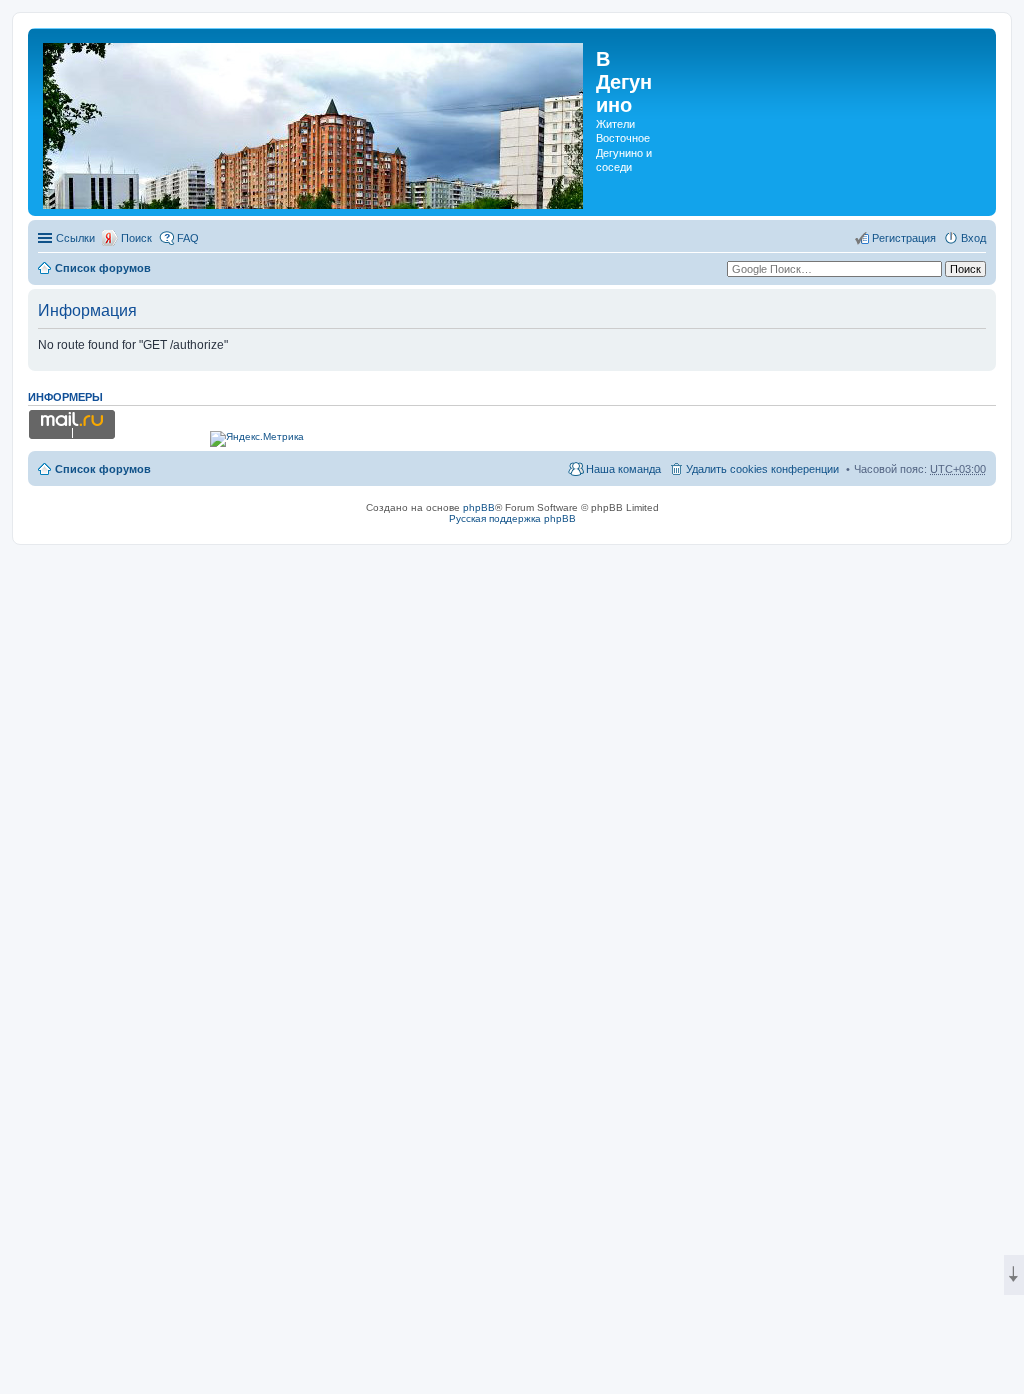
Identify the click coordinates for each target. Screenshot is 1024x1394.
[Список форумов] (314, 122)
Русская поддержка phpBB (512, 518)
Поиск (136, 238)
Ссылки (75, 238)
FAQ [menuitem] (188, 238)
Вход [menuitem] (973, 238)
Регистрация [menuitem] (904, 238)
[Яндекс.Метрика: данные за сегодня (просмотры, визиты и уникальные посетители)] (257, 439)
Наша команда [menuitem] (623, 469)
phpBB (479, 507)
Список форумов (103, 268)
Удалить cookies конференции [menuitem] (762, 469)
